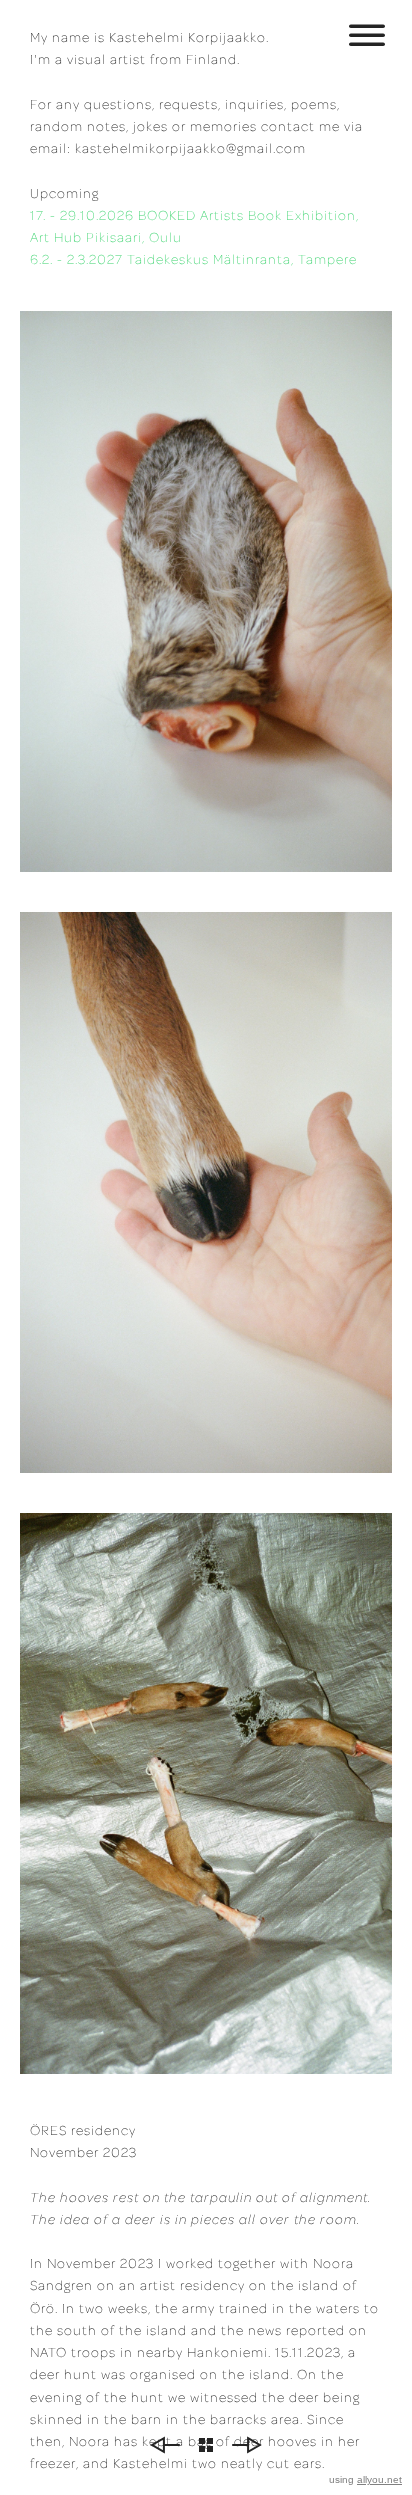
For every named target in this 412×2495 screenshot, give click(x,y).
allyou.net (379, 2479)
